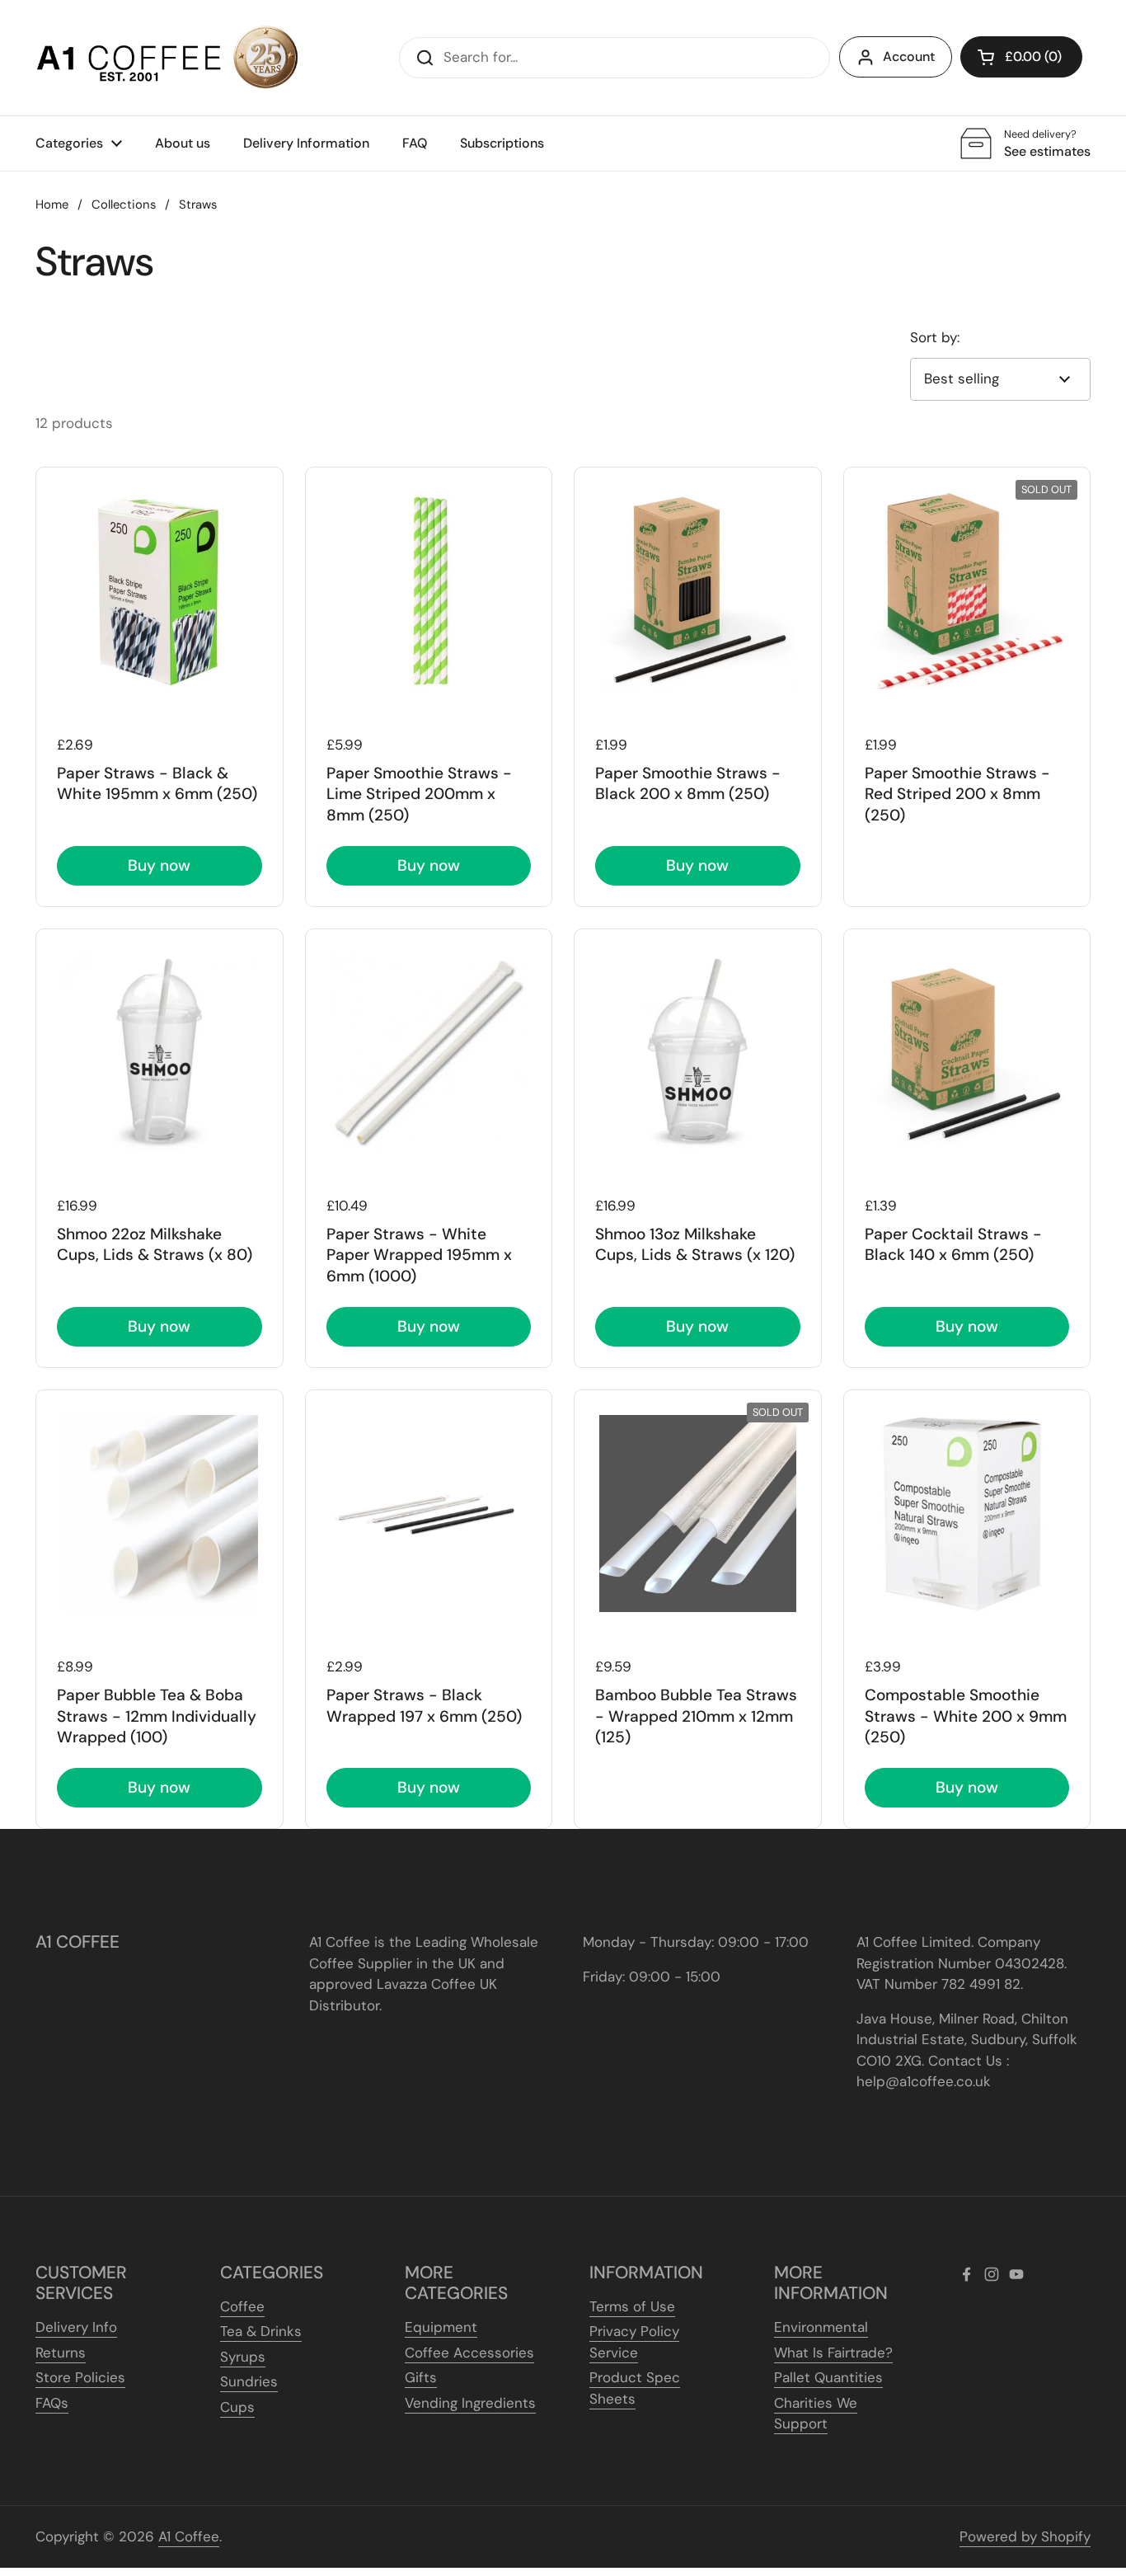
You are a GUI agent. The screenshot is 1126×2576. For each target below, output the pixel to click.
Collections (124, 204)
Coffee (242, 2306)
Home (52, 204)
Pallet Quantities (828, 2377)
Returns (61, 2353)
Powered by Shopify (1025, 2536)
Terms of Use (632, 2306)
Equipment (441, 2327)
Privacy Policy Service (634, 2342)
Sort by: (935, 337)
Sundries (249, 2381)
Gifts (421, 2377)
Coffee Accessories (469, 2353)
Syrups (243, 2357)
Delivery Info (76, 2327)
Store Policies (80, 2377)
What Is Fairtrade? (833, 2353)
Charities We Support (816, 2414)
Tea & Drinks (261, 2331)
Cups (237, 2407)
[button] (1021, 57)
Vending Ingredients (470, 2403)
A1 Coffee (189, 2536)
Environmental (821, 2327)
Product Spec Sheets (635, 2388)
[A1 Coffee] (167, 58)
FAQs (52, 2403)
